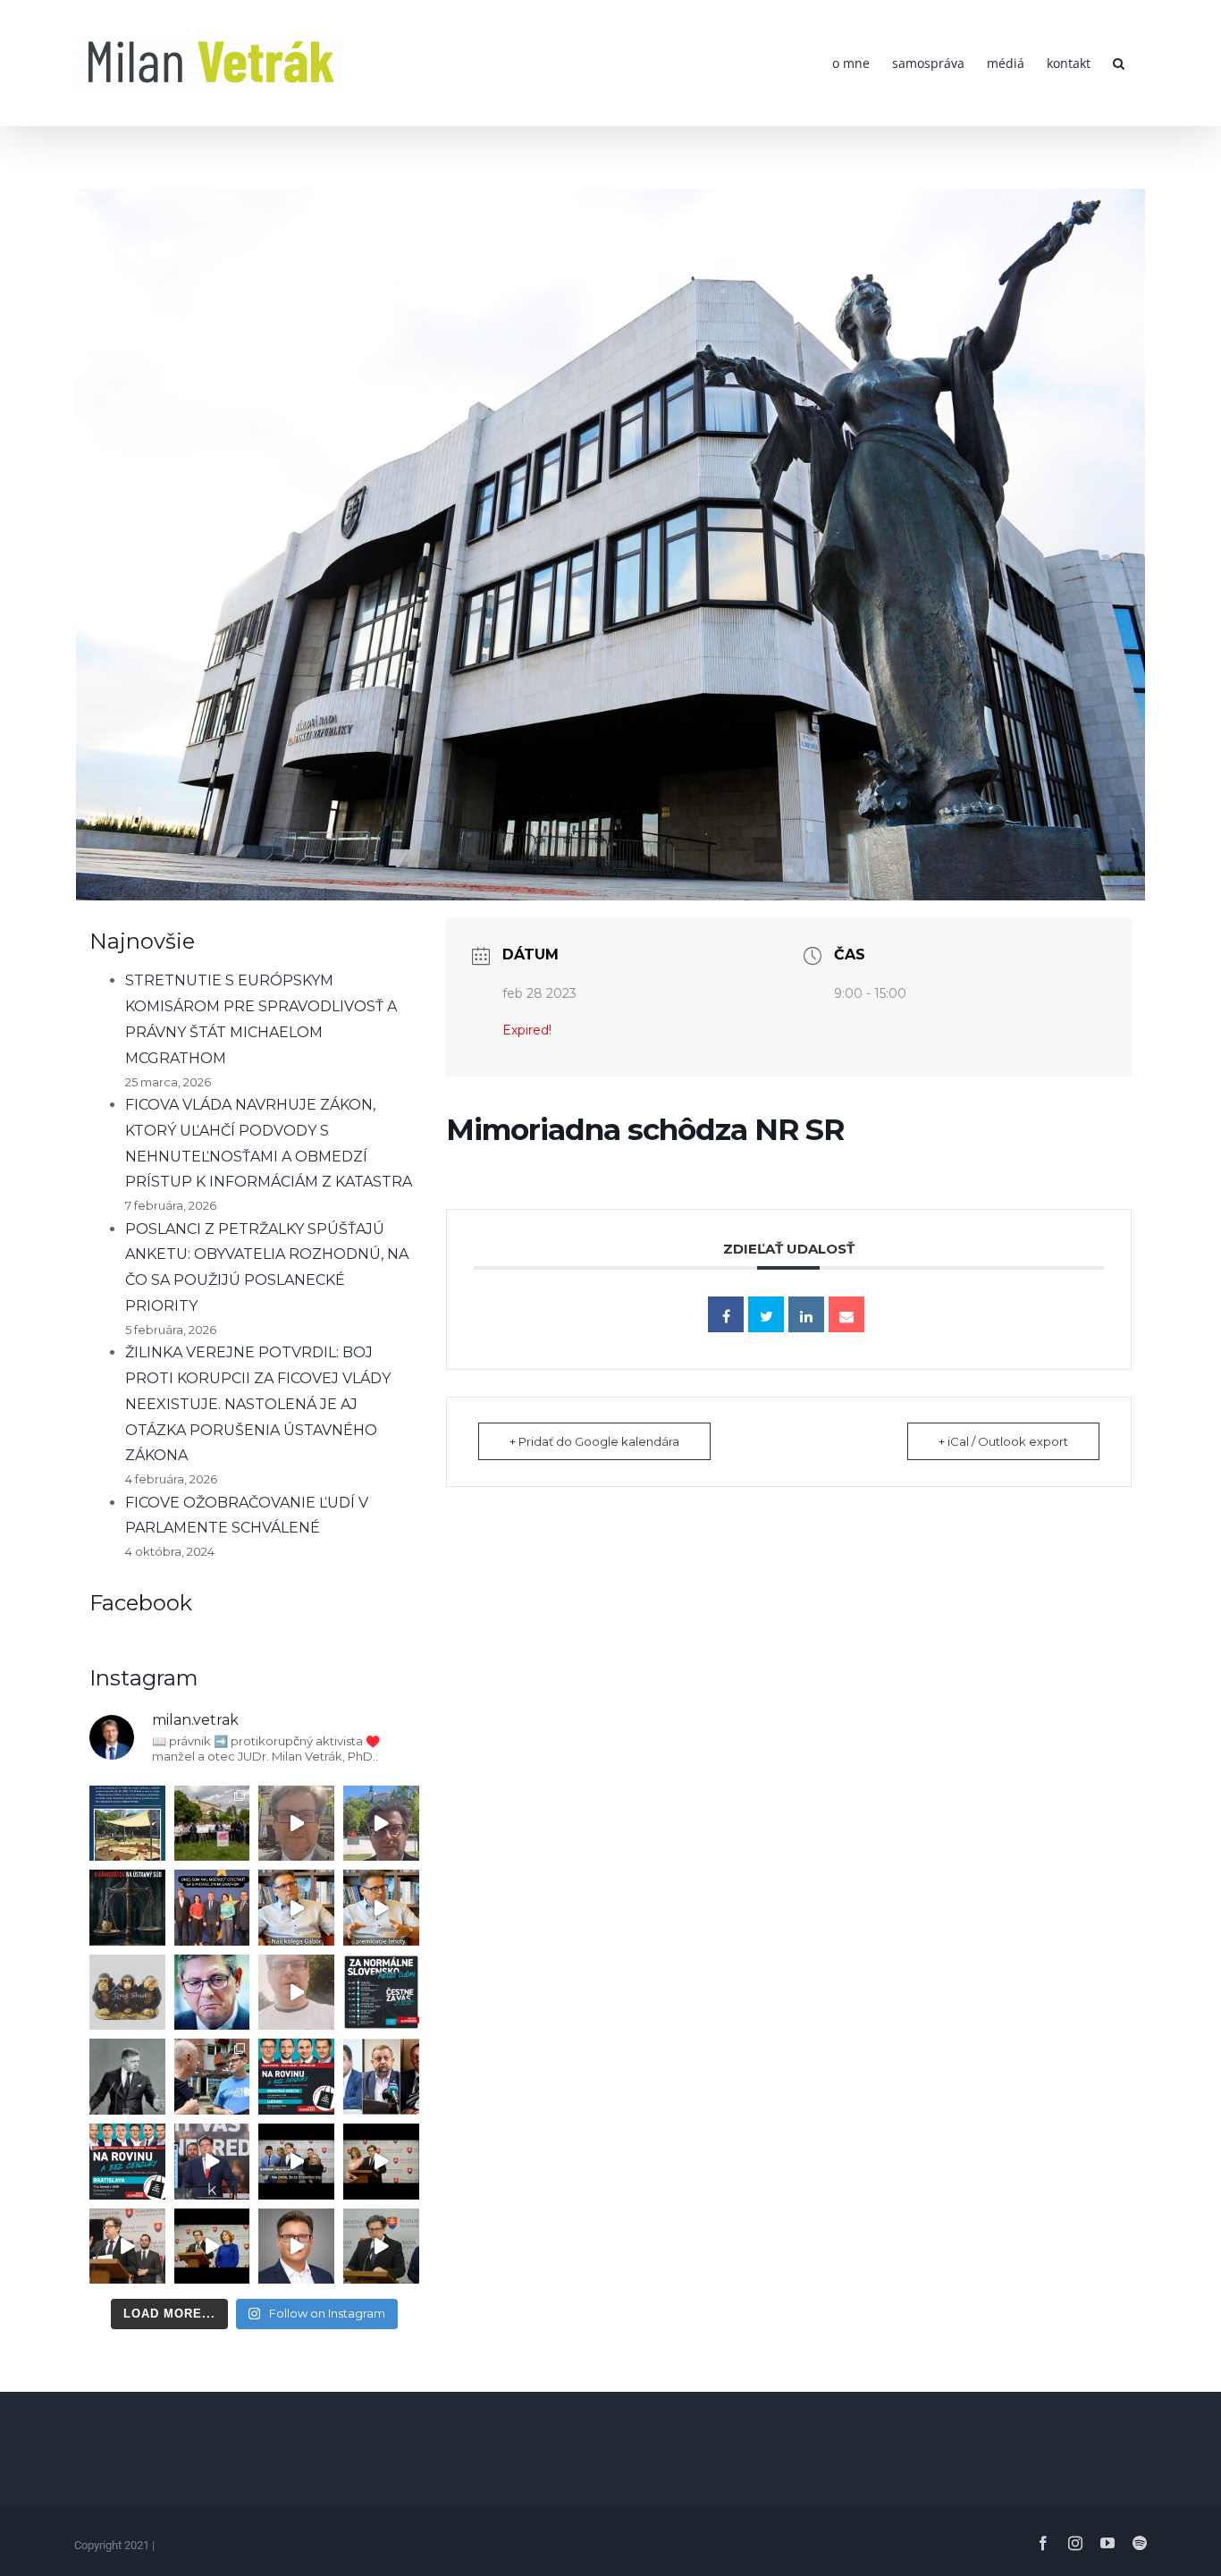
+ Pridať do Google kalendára (594, 1441)
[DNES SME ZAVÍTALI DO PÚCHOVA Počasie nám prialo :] (212, 2077)
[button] (1119, 63)
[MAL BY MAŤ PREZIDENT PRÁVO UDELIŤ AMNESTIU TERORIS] (212, 2162)
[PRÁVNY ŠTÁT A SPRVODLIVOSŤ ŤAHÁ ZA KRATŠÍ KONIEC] (127, 2247)
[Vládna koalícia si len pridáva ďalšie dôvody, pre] (296, 2247)
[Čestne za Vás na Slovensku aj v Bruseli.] (381, 1993)
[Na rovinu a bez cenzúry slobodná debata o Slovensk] (127, 2162)
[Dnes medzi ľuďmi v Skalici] (296, 1993)
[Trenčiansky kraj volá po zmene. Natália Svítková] (296, 1824)
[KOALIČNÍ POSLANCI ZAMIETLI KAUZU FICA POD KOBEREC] (381, 2162)
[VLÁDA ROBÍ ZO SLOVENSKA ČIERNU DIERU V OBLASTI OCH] (296, 2162)
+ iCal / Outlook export (1003, 1441)
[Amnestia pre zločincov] (296, 1908)
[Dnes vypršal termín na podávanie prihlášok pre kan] (127, 1908)
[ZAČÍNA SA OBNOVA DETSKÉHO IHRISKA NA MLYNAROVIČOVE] (127, 1824)
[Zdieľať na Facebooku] (726, 1314)
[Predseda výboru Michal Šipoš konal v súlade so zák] (381, 2247)
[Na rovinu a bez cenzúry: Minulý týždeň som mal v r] (296, 2077)
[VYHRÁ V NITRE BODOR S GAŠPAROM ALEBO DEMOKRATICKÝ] (381, 1824)
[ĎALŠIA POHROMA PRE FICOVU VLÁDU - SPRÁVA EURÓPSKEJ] (212, 1908)
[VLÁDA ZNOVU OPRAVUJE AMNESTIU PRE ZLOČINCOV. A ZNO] (212, 1993)
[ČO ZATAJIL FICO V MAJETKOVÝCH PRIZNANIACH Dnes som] (212, 2247)
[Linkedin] (806, 1314)
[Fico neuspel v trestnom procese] (381, 1908)
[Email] (846, 1314)
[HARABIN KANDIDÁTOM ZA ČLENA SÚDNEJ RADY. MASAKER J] (381, 2077)
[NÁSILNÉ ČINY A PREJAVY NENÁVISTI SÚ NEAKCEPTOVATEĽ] (127, 2077)
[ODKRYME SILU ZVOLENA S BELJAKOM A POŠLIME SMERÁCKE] (212, 1824)
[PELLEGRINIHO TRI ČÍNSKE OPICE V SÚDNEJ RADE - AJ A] (127, 1993)
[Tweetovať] (766, 1314)
